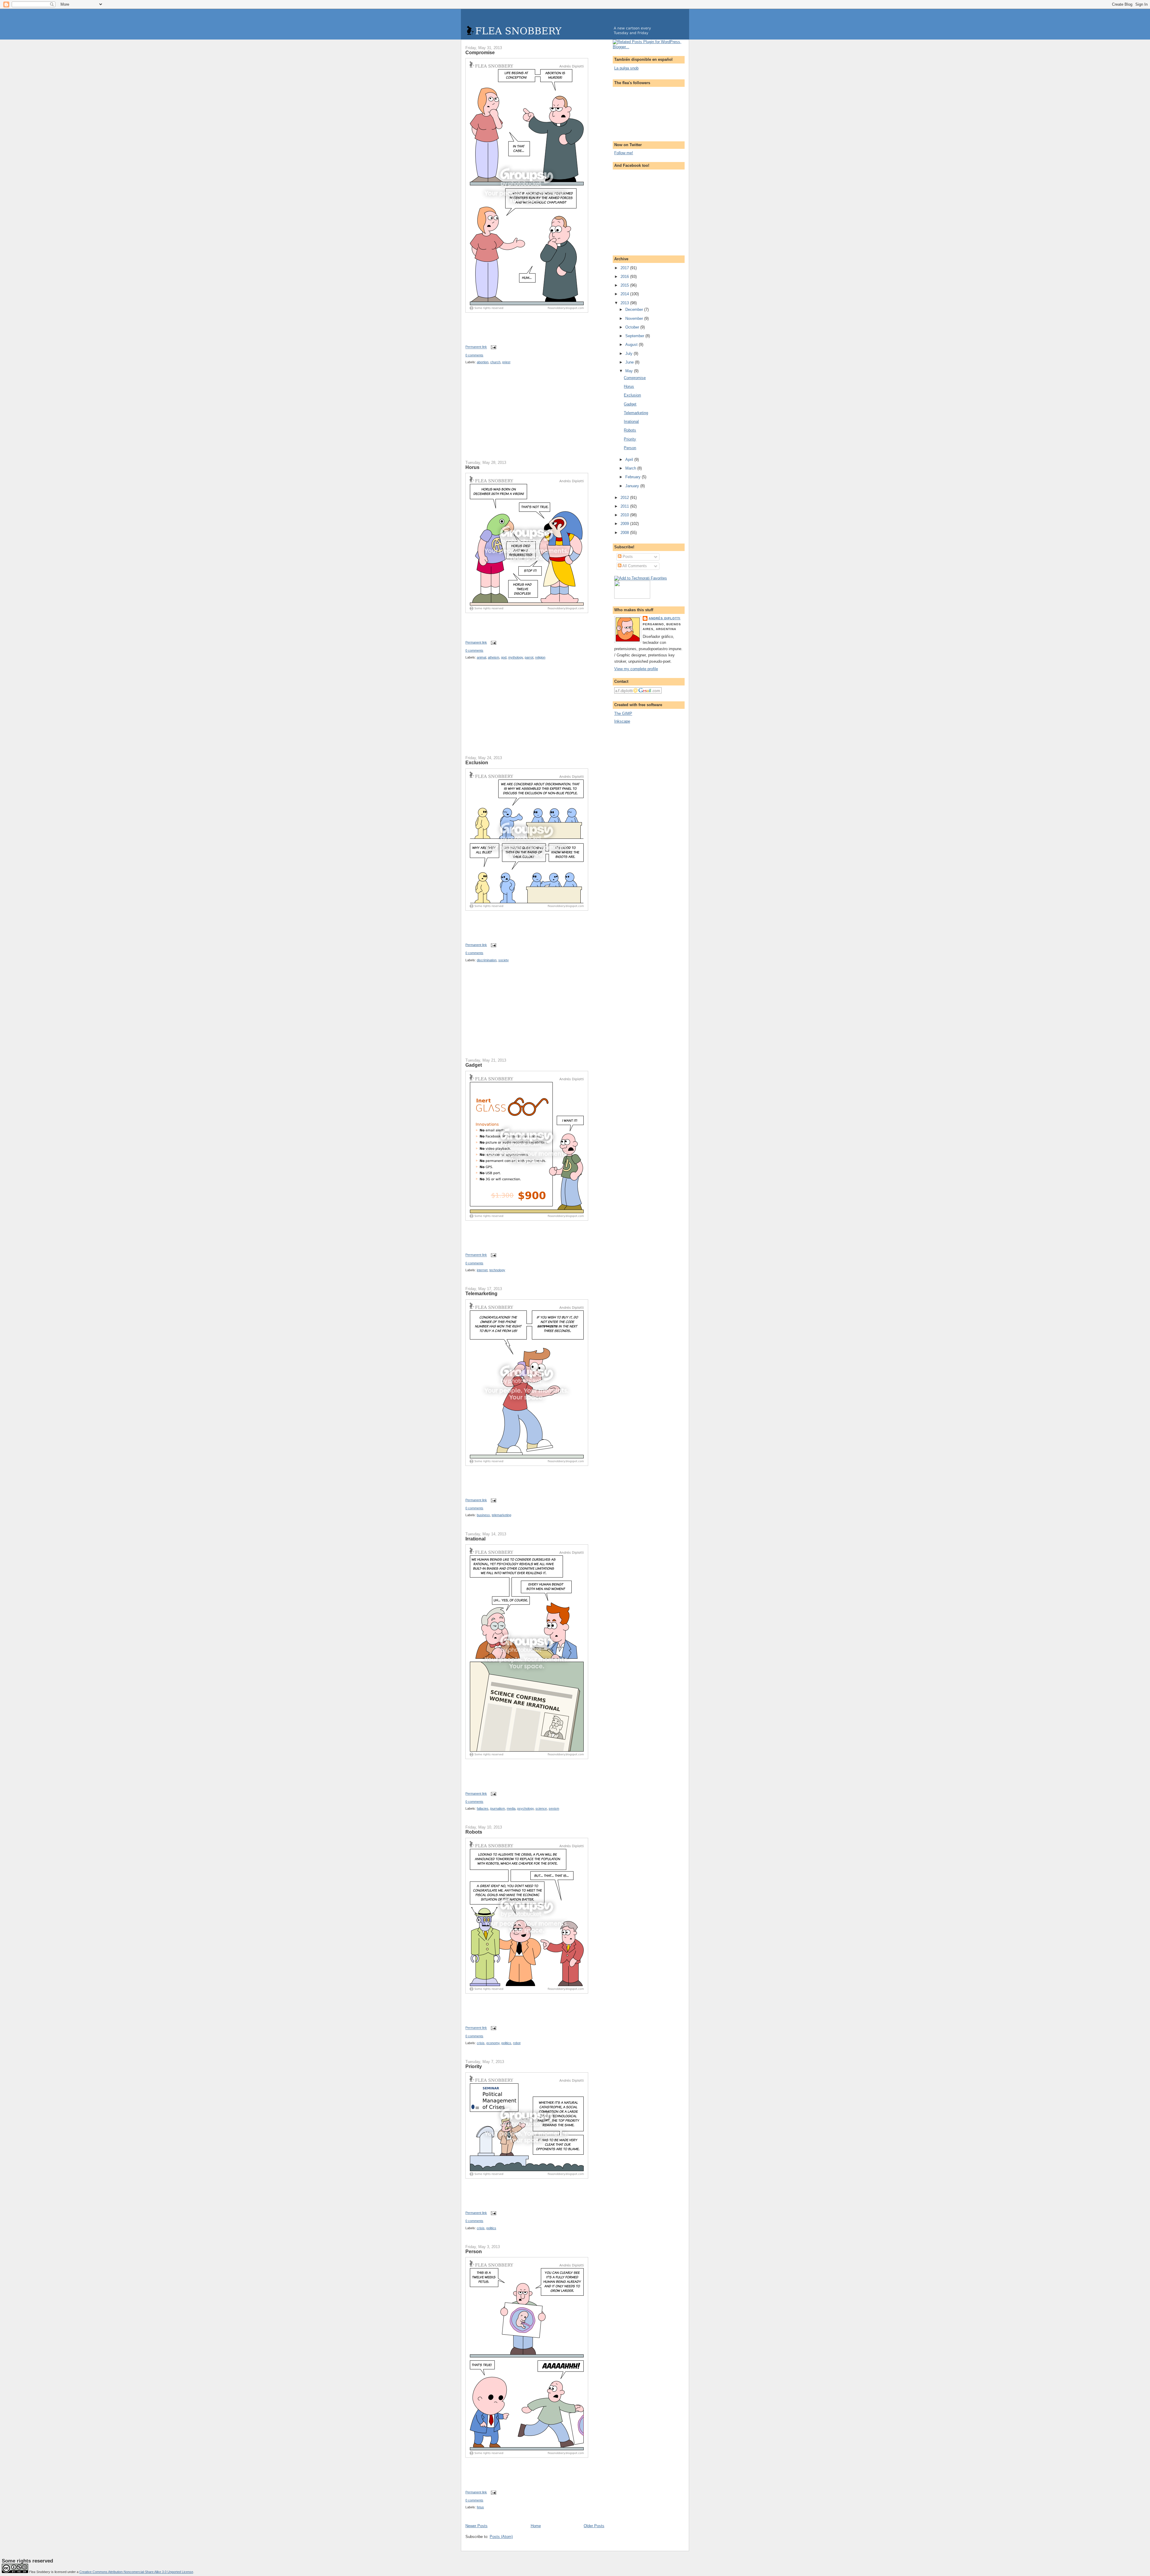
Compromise (480, 52)
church (495, 362)
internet (482, 1270)
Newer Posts (476, 2526)
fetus (480, 2507)
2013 (625, 303)
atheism (494, 657)
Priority (474, 2066)
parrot (529, 657)
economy (493, 2043)
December (635, 309)
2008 (625, 533)
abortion (483, 362)
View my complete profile (636, 669)
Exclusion (477, 762)
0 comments (474, 355)
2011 (625, 506)
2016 (625, 277)
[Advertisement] (510, 416)
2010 (625, 515)
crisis (481, 2043)
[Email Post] (493, 347)
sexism (554, 1808)
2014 (625, 294)
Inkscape (622, 721)
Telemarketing (481, 1293)
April (630, 460)
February (634, 477)
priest (506, 362)
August (632, 345)
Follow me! (624, 153)
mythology (516, 657)
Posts (627, 557)
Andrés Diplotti (665, 618)
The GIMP (623, 713)
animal (481, 657)
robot (517, 2043)
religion (540, 657)
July (630, 354)
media (511, 1808)
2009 (625, 524)
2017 (625, 268)
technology (497, 1270)
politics (506, 2043)
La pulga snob (626, 68)
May (630, 371)
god (504, 657)
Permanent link (476, 347)
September (635, 336)
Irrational (475, 1539)
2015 (625, 285)
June (630, 362)
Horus (472, 467)
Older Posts (594, 2526)
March (631, 468)
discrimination (487, 960)
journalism (498, 1808)
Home (536, 2526)
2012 (625, 498)
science (541, 1808)
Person (474, 2251)
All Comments (634, 566)
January (633, 486)
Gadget (474, 1065)
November (635, 318)
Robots (474, 1832)
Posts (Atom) (501, 2537)
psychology (525, 1808)
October (633, 327)
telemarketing (501, 1515)
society (504, 960)
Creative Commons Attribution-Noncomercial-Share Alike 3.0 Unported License (136, 2572)
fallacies (483, 1808)
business (483, 1515)
